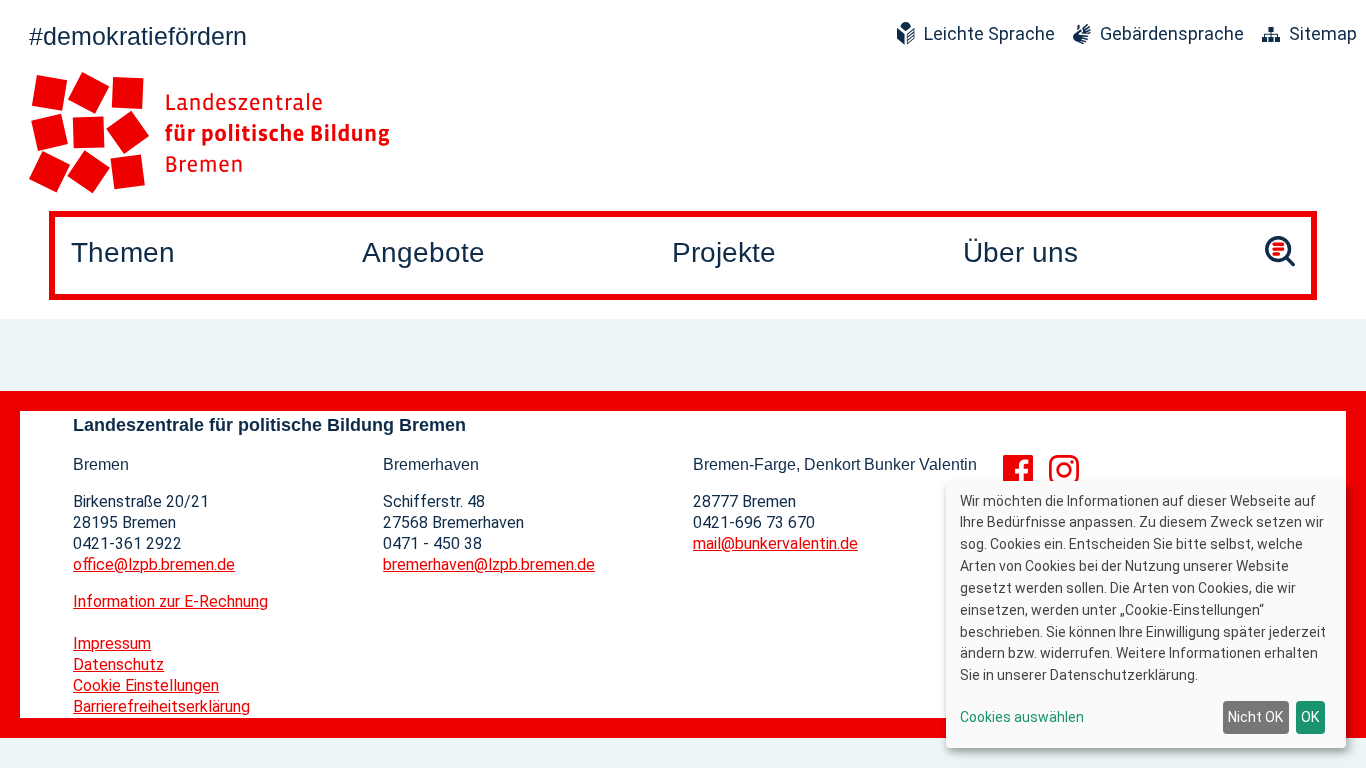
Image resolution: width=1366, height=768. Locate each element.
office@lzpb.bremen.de (154, 564)
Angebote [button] (423, 252)
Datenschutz (118, 664)
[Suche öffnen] (1280, 255)
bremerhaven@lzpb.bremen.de (489, 564)
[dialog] (1146, 614)
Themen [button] (123, 252)
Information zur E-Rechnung (170, 601)
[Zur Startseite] (209, 132)
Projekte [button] (724, 252)
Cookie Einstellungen (146, 685)
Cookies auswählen (1022, 717)
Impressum (112, 643)
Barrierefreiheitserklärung (161, 706)
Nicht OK (1255, 717)
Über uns (1020, 252)
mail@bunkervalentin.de (775, 543)
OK (1310, 717)
